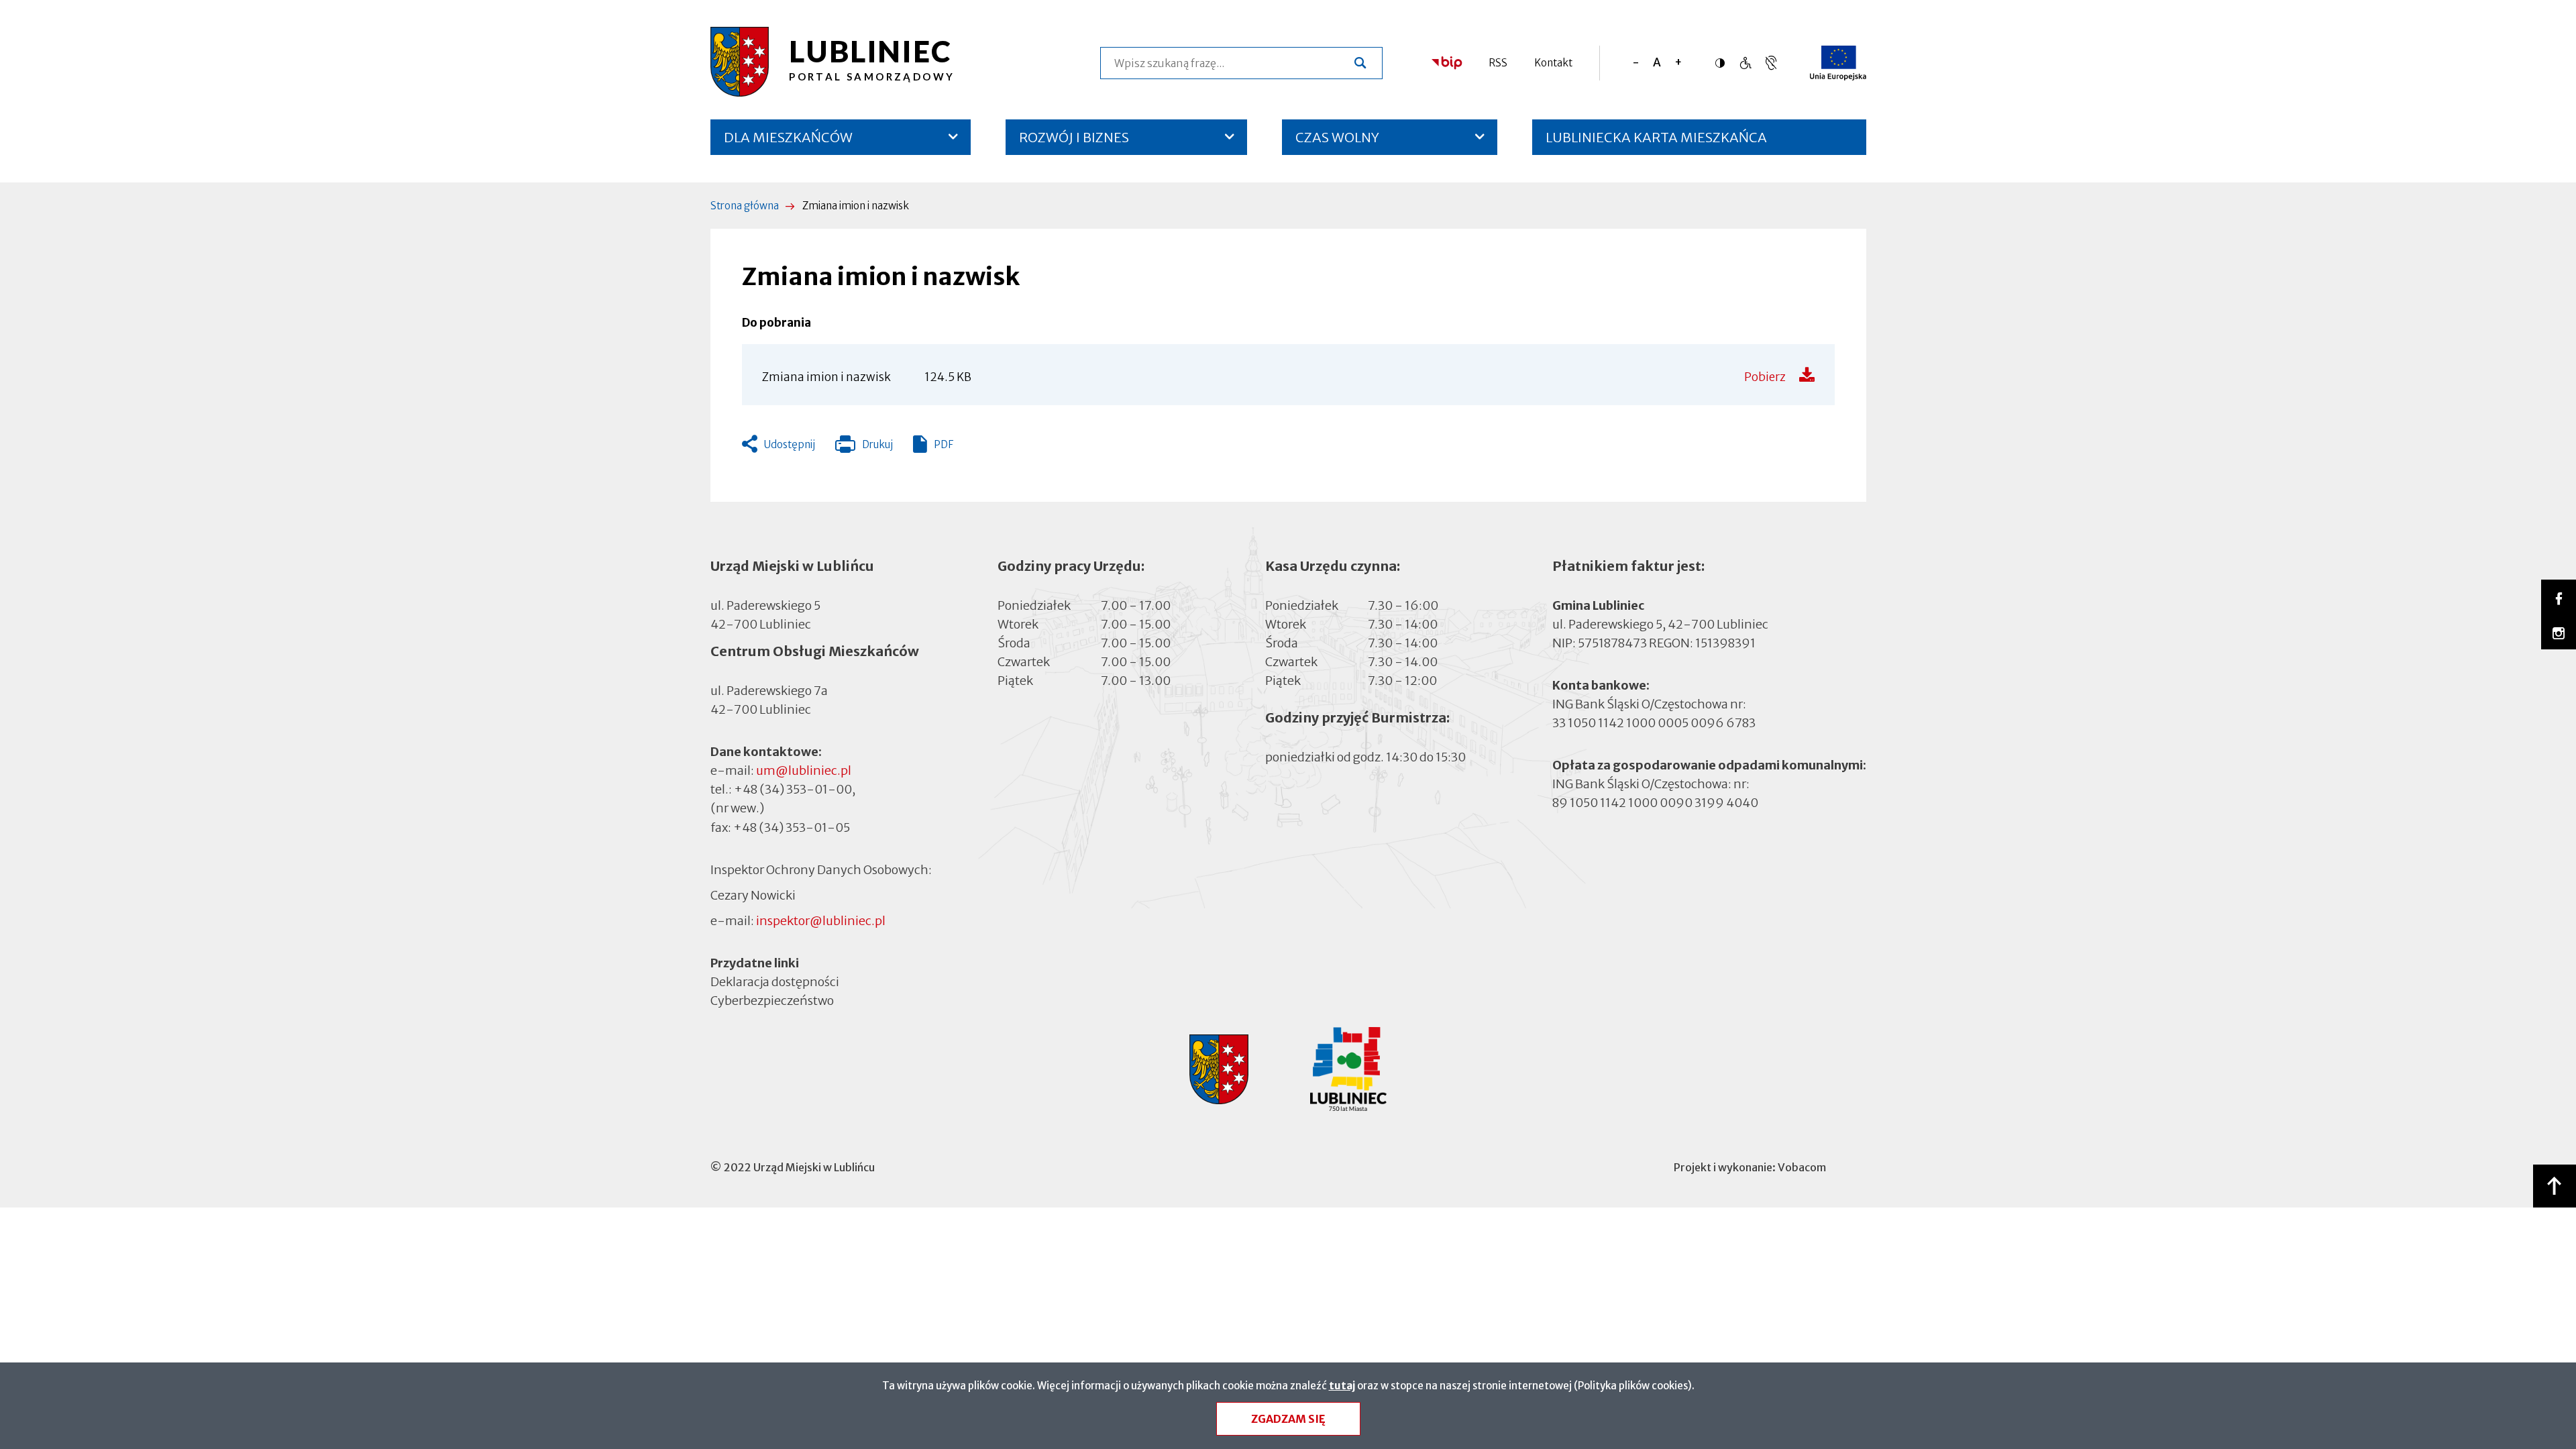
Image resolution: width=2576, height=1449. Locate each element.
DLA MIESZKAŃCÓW (788, 137)
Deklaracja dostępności (775, 982)
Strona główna (745, 206)
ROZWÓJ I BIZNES (1074, 137)
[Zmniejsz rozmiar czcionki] (1636, 63)
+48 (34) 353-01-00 (793, 789)
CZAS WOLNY (1337, 137)
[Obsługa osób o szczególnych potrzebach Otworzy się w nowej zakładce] (1771, 63)
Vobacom (1802, 1167)
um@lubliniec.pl (804, 770)
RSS (1498, 63)
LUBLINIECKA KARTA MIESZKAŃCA (1656, 142)
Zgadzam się (1288, 1419)
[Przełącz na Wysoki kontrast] (1723, 63)
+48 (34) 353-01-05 (792, 827)
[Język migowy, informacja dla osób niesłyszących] (1745, 63)
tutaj (1342, 1386)
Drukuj (864, 447)
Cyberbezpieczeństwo (772, 1001)
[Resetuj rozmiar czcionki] (1657, 63)
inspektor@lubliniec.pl (821, 921)
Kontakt (1553, 63)
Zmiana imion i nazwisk (826, 377)
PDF (944, 444)
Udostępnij (790, 444)
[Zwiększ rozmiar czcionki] (1678, 63)
